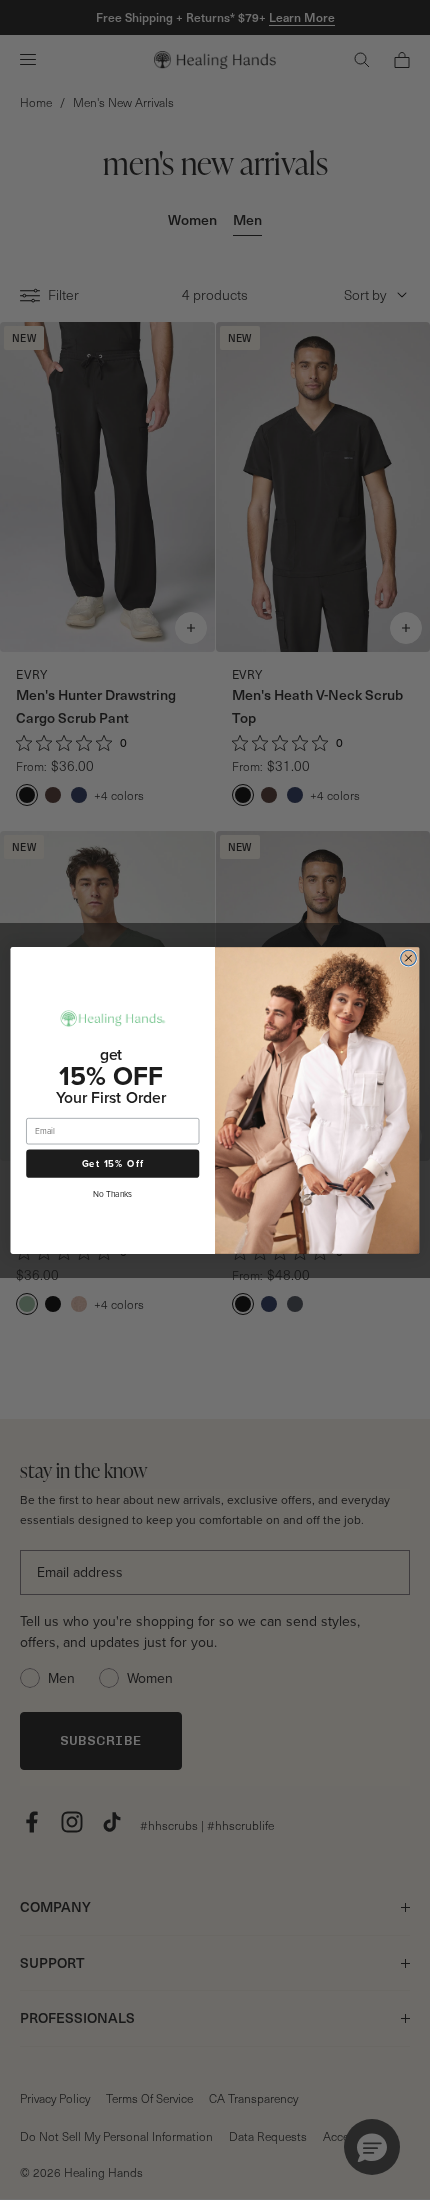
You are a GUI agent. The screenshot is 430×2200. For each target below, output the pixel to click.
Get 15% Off (113, 1163)
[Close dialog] (409, 958)
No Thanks (112, 1193)
